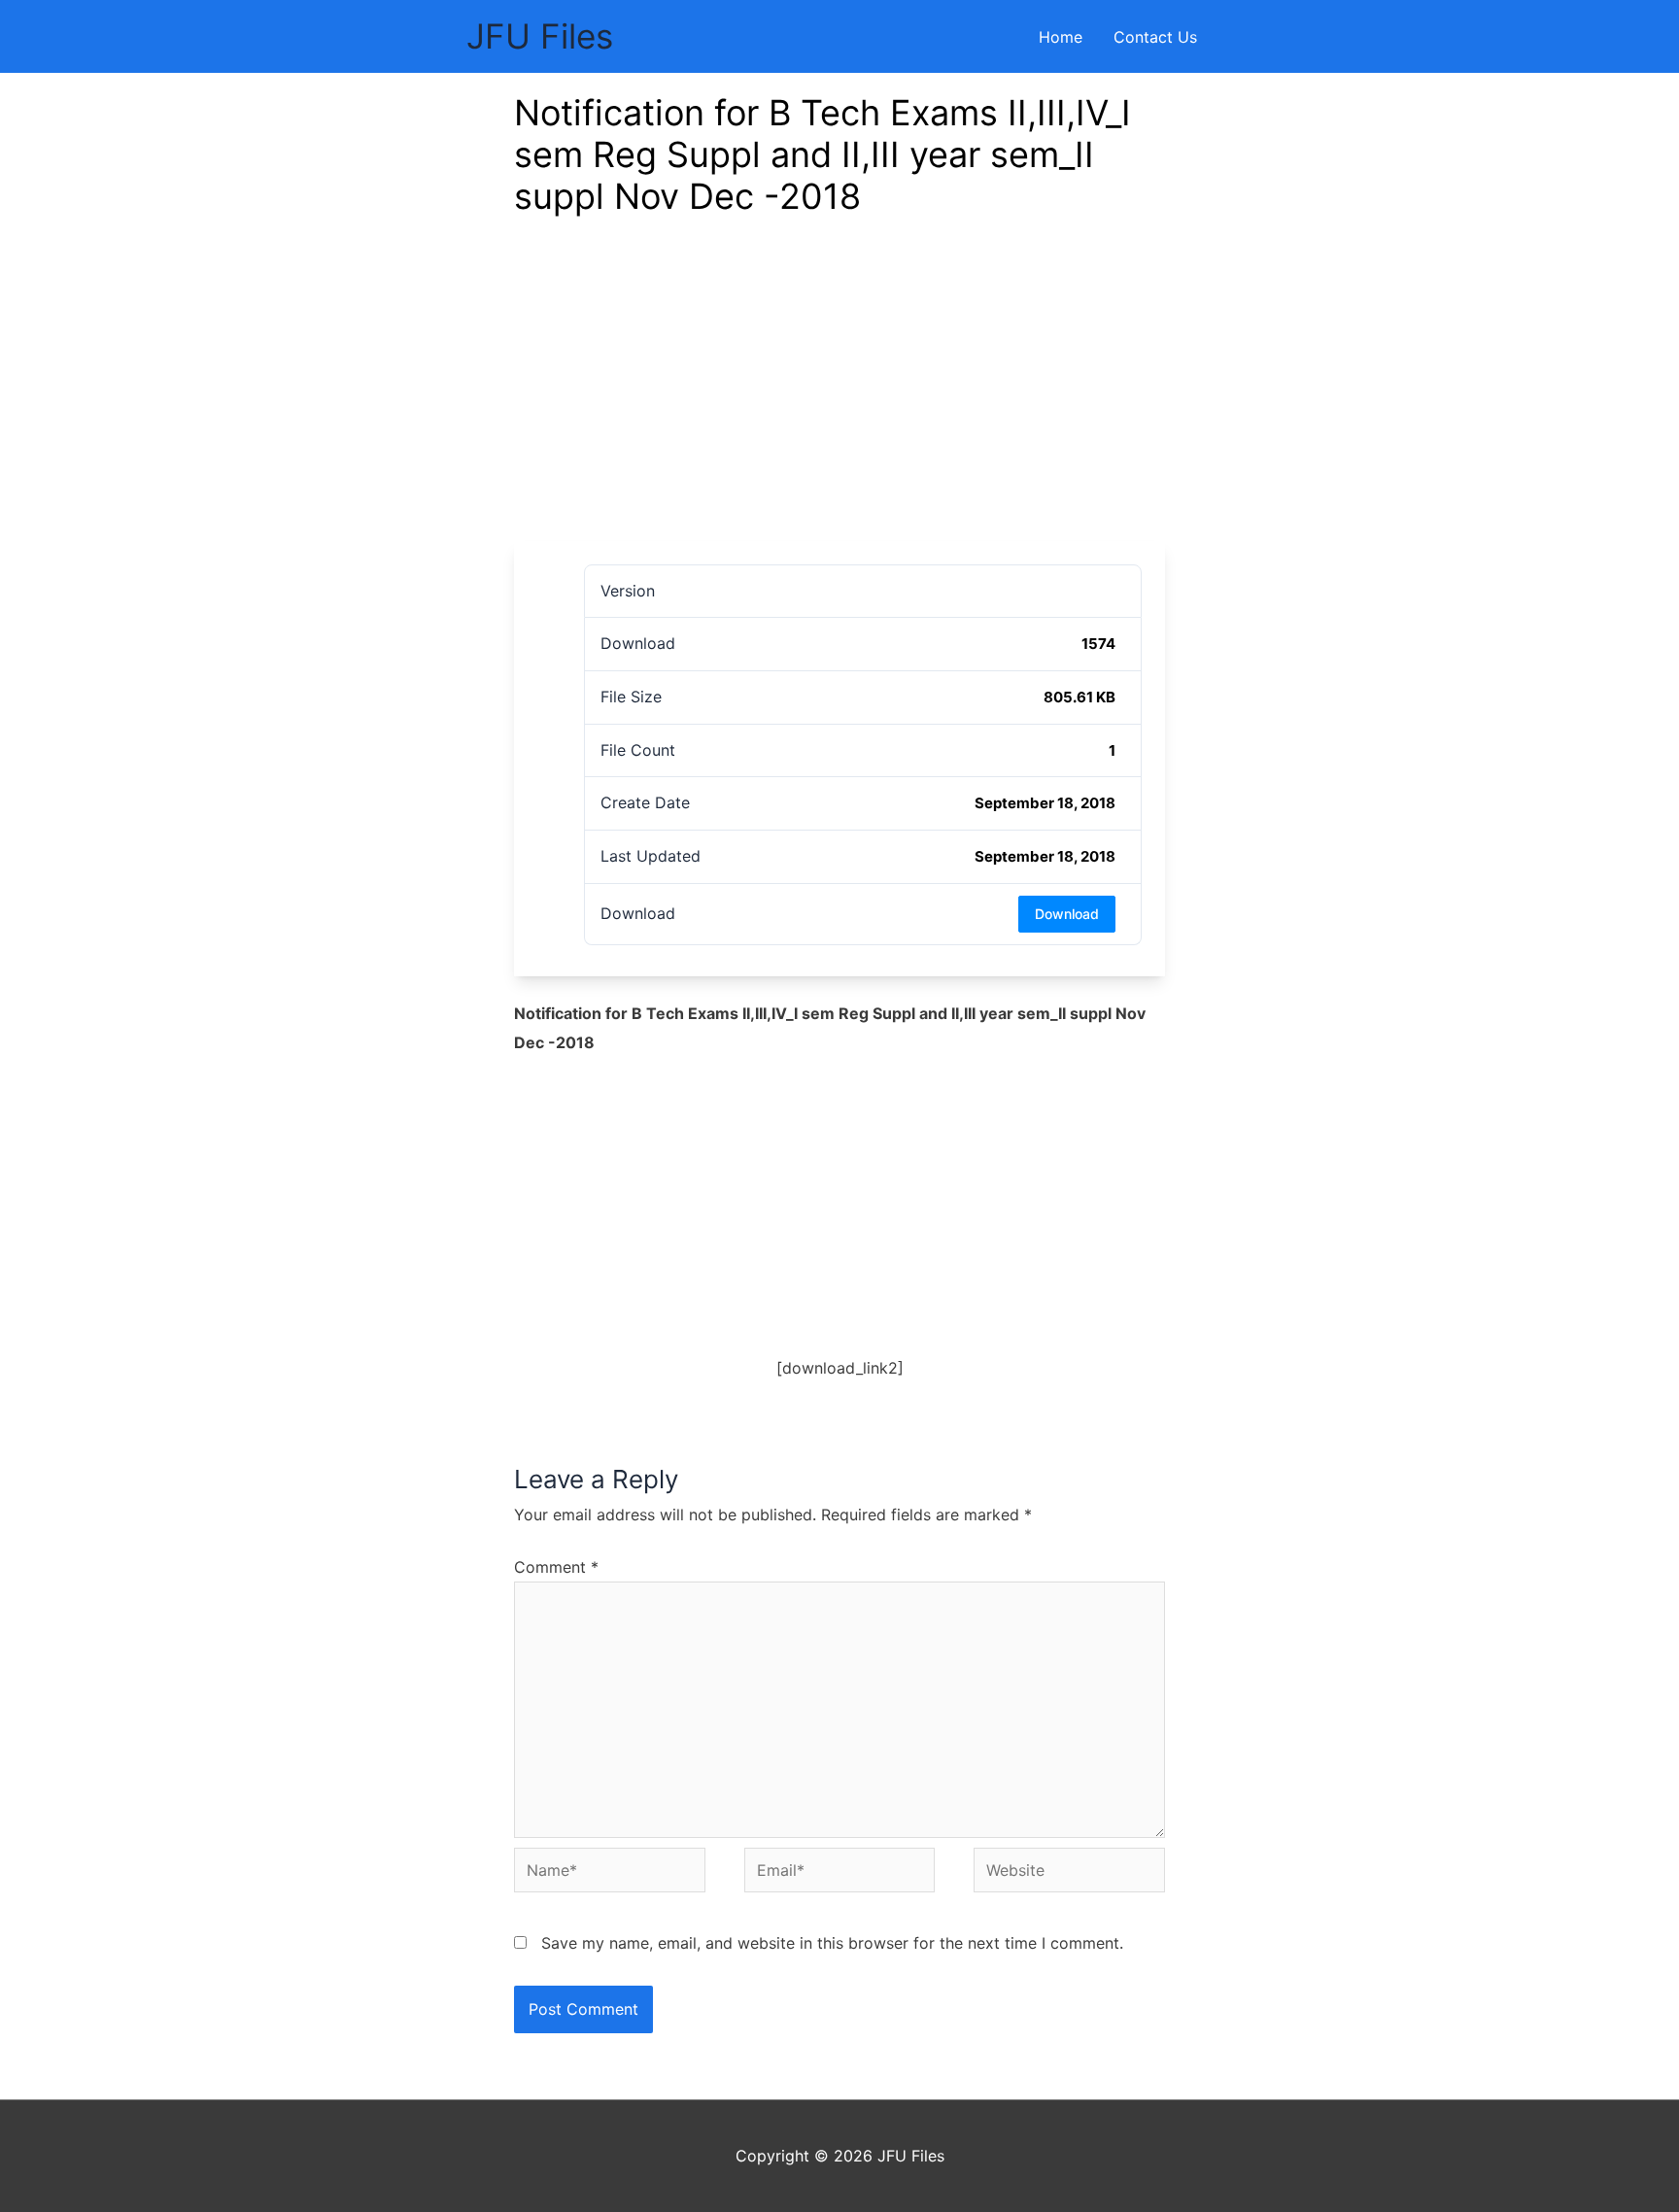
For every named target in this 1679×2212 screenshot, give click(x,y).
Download (1067, 914)
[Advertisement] (839, 395)
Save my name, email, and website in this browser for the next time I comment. (832, 1943)
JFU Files (540, 36)
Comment (556, 1567)
